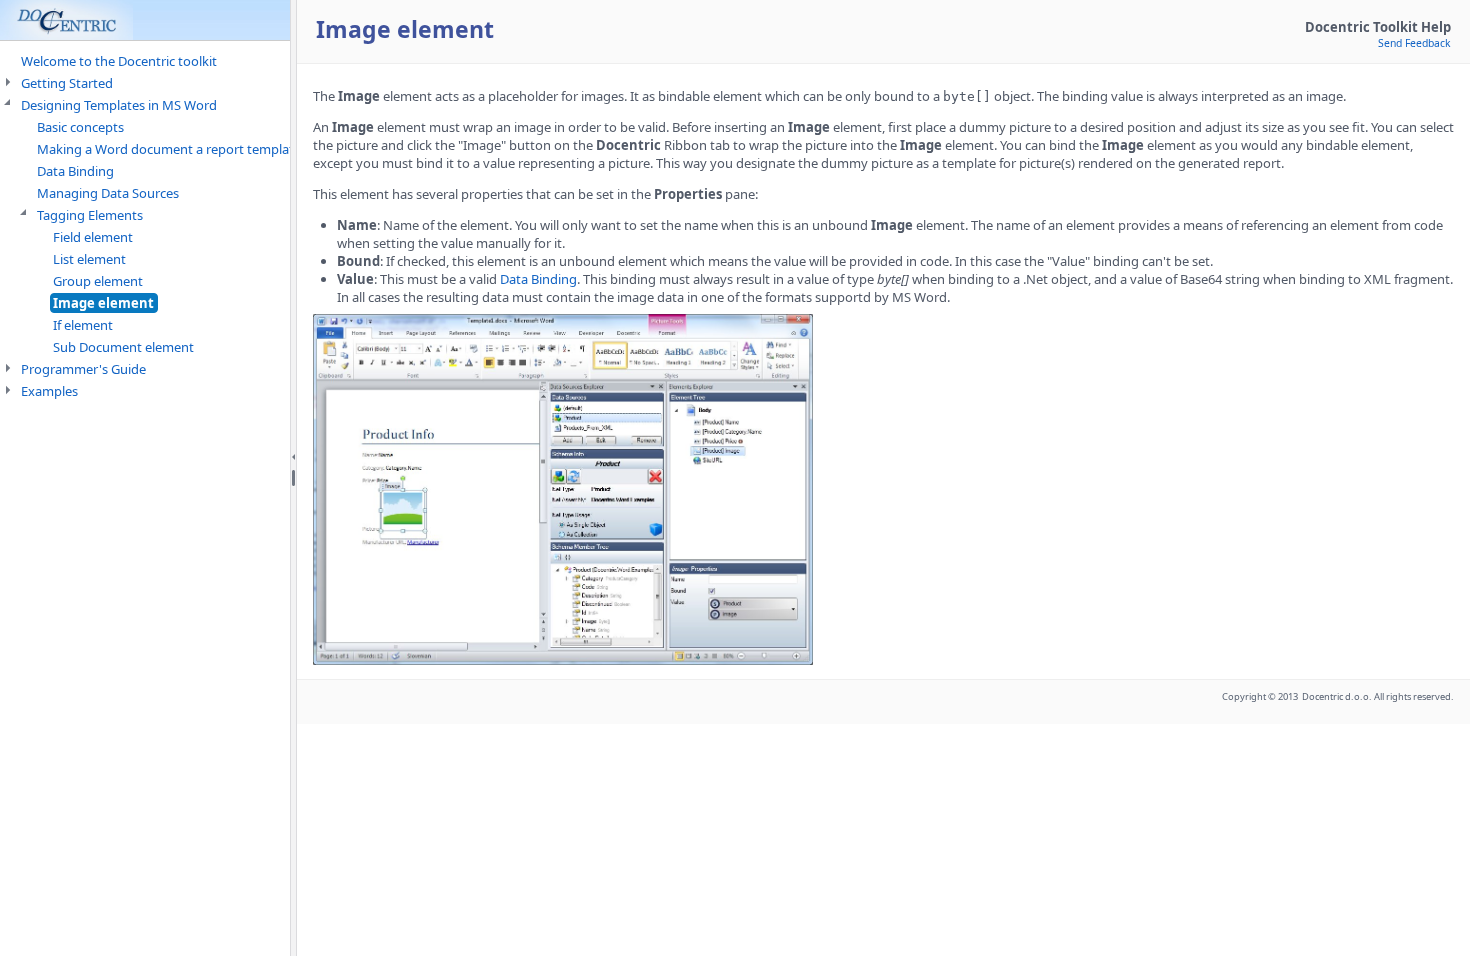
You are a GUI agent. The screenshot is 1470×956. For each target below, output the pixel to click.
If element (83, 325)
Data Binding (75, 171)
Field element (93, 237)
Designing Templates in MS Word (119, 105)
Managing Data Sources (108, 193)
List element (89, 259)
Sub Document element (123, 347)
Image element (103, 303)
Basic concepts (80, 127)
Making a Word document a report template (169, 149)
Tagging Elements (90, 215)
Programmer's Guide (83, 369)
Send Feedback (1414, 43)
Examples (49, 391)
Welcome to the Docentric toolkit (119, 61)
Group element (98, 281)
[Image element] (563, 660)
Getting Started (67, 83)
